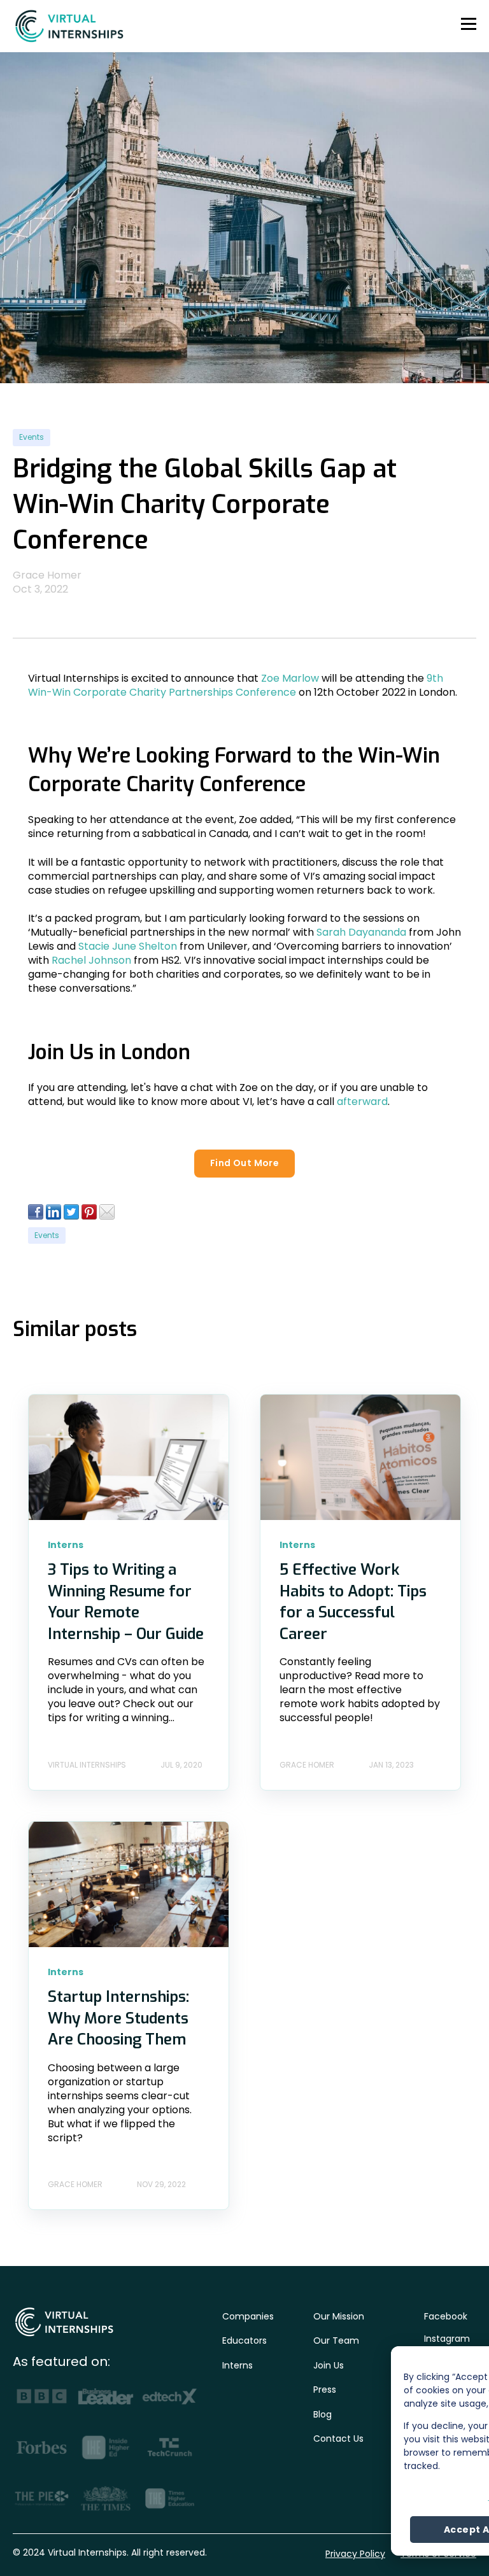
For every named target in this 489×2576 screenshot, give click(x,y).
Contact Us (338, 2439)
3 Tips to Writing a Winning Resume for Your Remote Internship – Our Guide (126, 1602)
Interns (237, 2365)
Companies (248, 2316)
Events (32, 437)
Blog (322, 2414)
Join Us (329, 2365)
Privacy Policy (355, 2554)
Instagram (447, 2339)
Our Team (336, 2340)
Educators (244, 2340)
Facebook (446, 2316)
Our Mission (339, 2316)
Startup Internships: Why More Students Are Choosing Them (118, 2018)
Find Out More (244, 1163)
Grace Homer (47, 575)
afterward (362, 1101)
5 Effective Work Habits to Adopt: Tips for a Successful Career (353, 1602)
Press (325, 2389)
